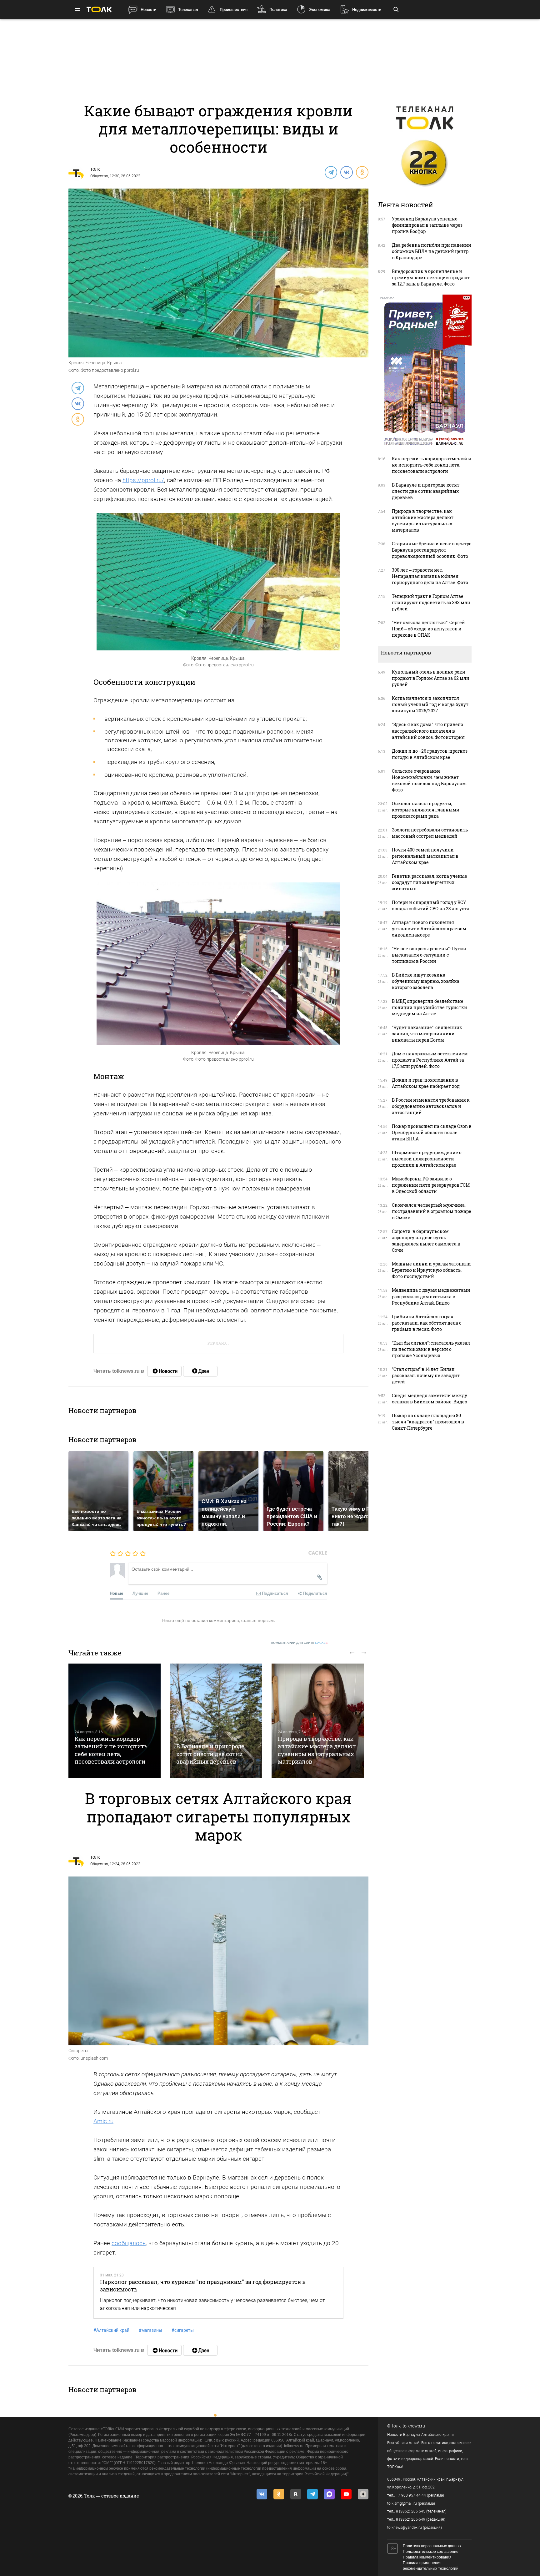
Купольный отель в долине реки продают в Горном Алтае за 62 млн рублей (431, 678)
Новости (148, 10)
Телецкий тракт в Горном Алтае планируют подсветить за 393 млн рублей (431, 602)
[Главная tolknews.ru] (99, 10)
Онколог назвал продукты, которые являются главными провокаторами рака (426, 810)
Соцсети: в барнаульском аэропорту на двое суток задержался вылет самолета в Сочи (426, 1241)
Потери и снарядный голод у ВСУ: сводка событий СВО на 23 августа (431, 905)
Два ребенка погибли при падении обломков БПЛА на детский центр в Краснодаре (432, 251)
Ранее (163, 1593)
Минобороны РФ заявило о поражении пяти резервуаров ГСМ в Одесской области (431, 1185)
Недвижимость (367, 10)
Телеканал (188, 10)
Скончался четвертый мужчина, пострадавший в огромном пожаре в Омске (432, 1211)
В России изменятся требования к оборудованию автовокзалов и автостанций (431, 1106)
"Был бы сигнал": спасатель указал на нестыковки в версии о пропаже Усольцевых (431, 1349)
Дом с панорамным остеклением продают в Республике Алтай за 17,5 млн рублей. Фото (430, 1060)
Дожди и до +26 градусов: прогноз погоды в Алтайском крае (430, 754)
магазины (150, 2330)
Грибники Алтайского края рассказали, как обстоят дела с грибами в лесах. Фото (427, 1323)
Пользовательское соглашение (431, 2552)
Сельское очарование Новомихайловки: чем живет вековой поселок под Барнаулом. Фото (429, 780)
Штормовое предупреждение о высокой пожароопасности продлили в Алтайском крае (427, 1159)
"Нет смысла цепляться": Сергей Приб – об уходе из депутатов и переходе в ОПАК (428, 629)
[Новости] (164, 1371)
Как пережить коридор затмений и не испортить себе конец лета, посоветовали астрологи (111, 1750)
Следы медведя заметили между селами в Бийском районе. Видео (430, 1399)
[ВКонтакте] (346, 172)
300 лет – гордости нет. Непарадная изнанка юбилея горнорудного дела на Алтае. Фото (430, 576)
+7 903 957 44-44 (411, 2495)
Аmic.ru (103, 2121)
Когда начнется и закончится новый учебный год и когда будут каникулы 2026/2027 (430, 704)
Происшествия (234, 10)
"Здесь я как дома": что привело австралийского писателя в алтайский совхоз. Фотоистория (428, 731)
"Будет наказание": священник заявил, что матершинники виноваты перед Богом (427, 1034)
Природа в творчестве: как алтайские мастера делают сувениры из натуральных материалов (317, 1750)
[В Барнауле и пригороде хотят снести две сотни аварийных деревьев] (216, 1721)
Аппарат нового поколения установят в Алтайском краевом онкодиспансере (429, 929)
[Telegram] (331, 172)
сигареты (183, 2330)
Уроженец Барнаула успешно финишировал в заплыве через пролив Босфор (427, 225)
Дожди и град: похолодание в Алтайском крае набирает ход (426, 1083)
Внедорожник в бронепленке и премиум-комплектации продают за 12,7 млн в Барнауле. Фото (431, 278)
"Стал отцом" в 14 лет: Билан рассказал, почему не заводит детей (426, 1375)
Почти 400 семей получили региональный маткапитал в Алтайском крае (425, 856)
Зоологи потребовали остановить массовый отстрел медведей (430, 833)
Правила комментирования (427, 2557)
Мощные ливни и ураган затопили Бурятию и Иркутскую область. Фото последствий (431, 1270)
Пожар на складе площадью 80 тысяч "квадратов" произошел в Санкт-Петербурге (428, 1422)
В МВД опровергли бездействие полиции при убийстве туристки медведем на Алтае (430, 1007)
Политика (278, 10)
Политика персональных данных (432, 2546)
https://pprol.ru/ (143, 480)
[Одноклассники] (362, 172)
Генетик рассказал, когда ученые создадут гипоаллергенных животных (430, 882)
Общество (99, 176)
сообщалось (129, 2243)
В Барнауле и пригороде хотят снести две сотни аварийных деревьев (210, 1754)
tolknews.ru (414, 2426)
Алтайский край (111, 2330)
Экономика (320, 10)
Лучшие (140, 1593)
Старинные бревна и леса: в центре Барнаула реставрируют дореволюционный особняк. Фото (432, 550)
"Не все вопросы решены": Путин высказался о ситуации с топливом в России (429, 955)
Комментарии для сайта (300, 1643)
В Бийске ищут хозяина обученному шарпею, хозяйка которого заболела (426, 981)
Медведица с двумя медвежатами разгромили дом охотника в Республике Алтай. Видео (431, 1296)
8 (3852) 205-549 (411, 2519)
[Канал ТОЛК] (200, 1371)
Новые (116, 1593)
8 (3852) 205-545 (411, 2511)
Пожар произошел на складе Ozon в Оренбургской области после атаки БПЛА (432, 1132)
